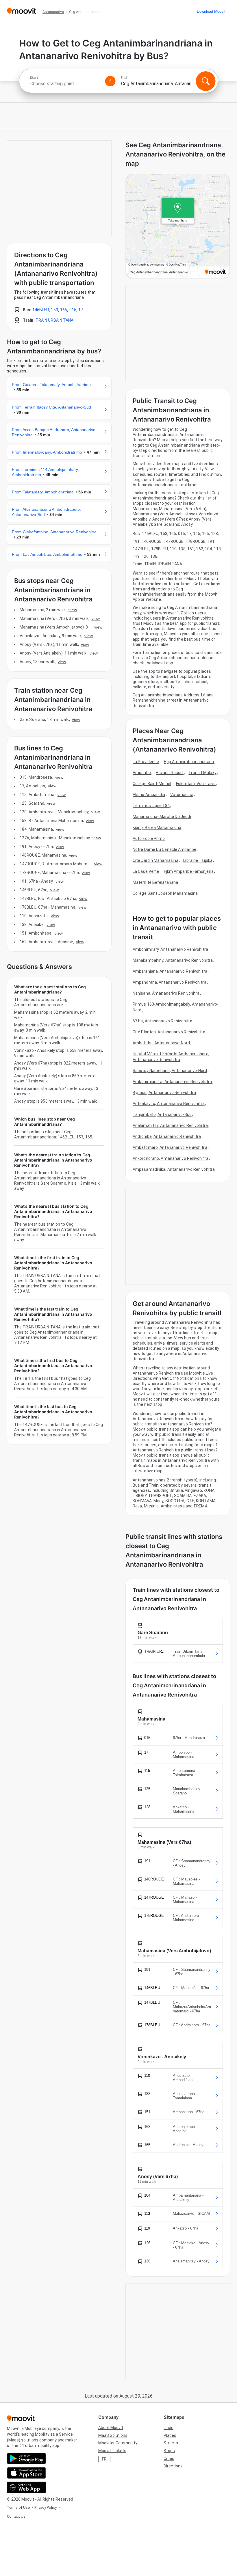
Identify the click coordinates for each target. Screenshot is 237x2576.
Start (34, 78)
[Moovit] (22, 11)
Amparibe (142, 773)
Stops (169, 2451)
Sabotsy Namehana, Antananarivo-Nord (170, 1071)
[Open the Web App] (26, 2487)
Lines (169, 2428)
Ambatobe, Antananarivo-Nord (161, 1043)
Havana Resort (170, 773)
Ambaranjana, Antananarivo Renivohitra (170, 971)
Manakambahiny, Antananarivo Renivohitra (173, 960)
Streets (171, 2443)
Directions (173, 2466)
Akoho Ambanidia (149, 795)
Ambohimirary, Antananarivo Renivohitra (170, 949)
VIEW (73, 610)
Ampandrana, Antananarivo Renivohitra (170, 982)
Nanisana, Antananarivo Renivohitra (166, 993)
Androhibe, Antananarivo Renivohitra (167, 1136)
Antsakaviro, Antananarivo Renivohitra (169, 1104)
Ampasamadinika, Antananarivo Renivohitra (174, 1169)
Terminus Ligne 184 (151, 806)
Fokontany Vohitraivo (196, 784)
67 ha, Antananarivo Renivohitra (162, 1021)
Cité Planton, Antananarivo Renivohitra (169, 1032)
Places (170, 2435)
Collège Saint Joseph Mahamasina (165, 893)
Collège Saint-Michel (152, 784)
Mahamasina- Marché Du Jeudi (162, 817)
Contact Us (16, 2516)
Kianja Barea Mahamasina (157, 827)
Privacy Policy (46, 2507)
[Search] (205, 81)
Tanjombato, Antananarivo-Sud (162, 1114)
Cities (169, 2458)
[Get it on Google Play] (26, 2458)
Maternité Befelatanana (155, 882)
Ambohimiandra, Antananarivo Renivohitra (172, 1082)
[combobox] (65, 84)
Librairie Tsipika (198, 860)
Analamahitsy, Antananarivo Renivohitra (170, 1125)
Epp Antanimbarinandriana (189, 762)
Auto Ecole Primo (149, 838)
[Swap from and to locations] (110, 81)
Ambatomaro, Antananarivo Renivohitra (170, 1147)
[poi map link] (178, 227)
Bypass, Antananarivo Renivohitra (164, 1093)
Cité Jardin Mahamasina (155, 860)
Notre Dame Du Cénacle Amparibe (164, 849)
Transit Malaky (202, 773)
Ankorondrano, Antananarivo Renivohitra (171, 1158)
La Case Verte (146, 871)
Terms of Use (18, 2507)
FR (104, 2459)
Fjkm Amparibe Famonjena (189, 871)
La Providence (146, 762)
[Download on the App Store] (26, 2473)
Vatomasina (182, 795)
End (124, 78)
